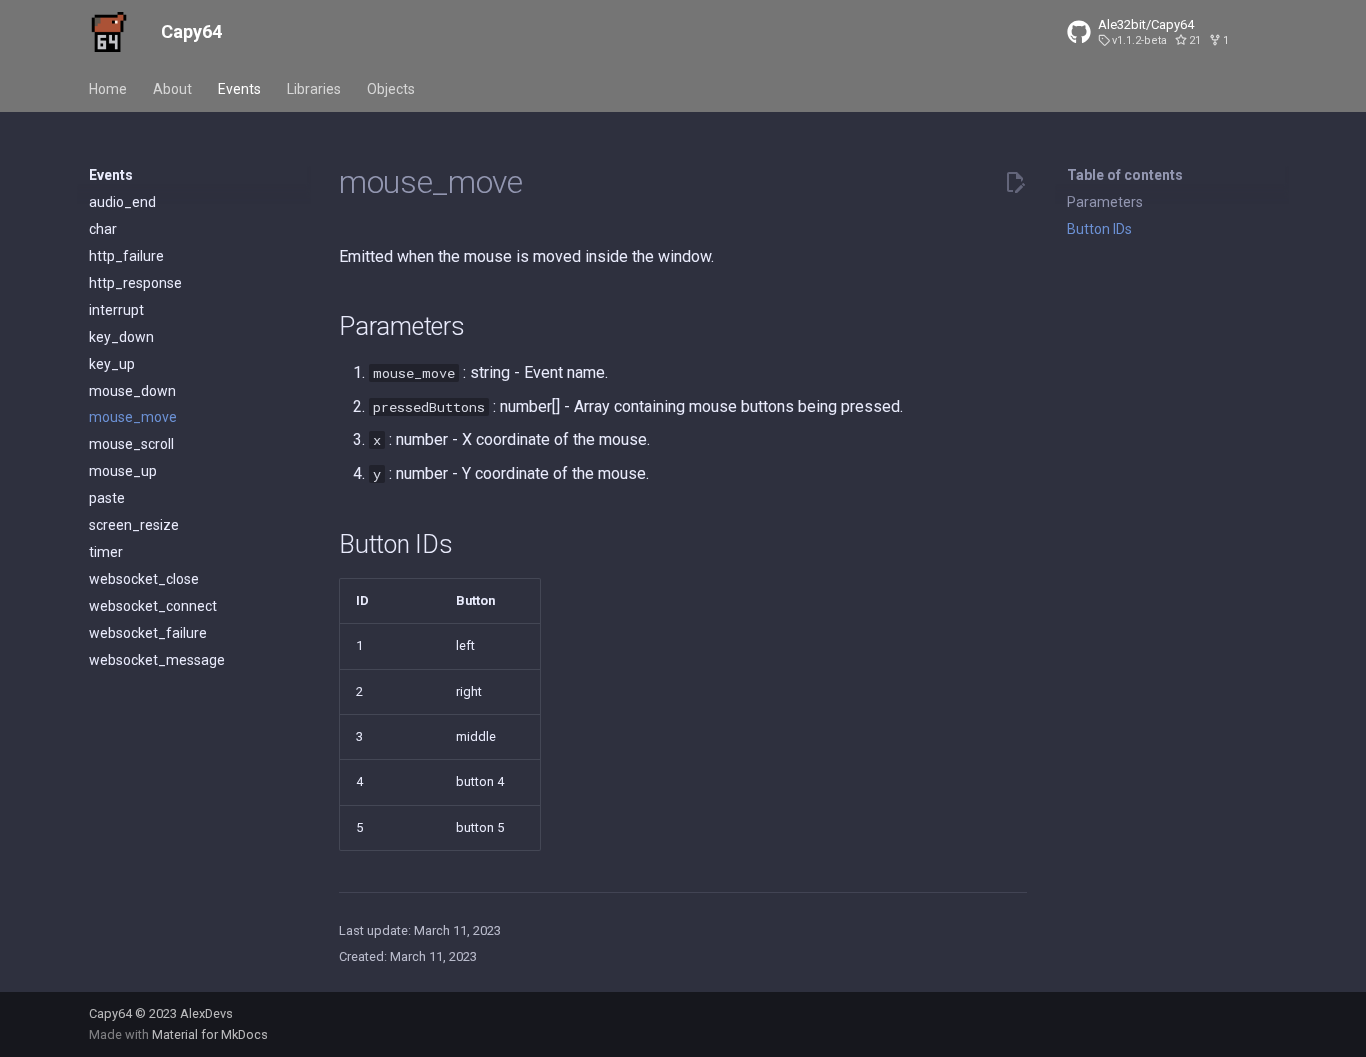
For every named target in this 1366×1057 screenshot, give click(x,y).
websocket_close (144, 579)
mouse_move (133, 417)
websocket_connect (153, 606)
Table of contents (1125, 175)
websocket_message (157, 660)
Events (239, 89)
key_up (112, 364)
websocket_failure (148, 633)
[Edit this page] (1015, 183)
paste (107, 498)
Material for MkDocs (210, 1034)
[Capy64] (109, 32)
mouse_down (132, 391)
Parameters (1105, 202)
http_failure (126, 256)
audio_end (122, 202)
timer (106, 552)
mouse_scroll (131, 444)
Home (108, 89)
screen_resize (134, 525)
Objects (391, 89)
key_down (121, 337)
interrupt (116, 310)
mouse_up (123, 471)
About (172, 89)
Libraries (314, 89)
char (103, 229)
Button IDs (1099, 229)
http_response (135, 283)
